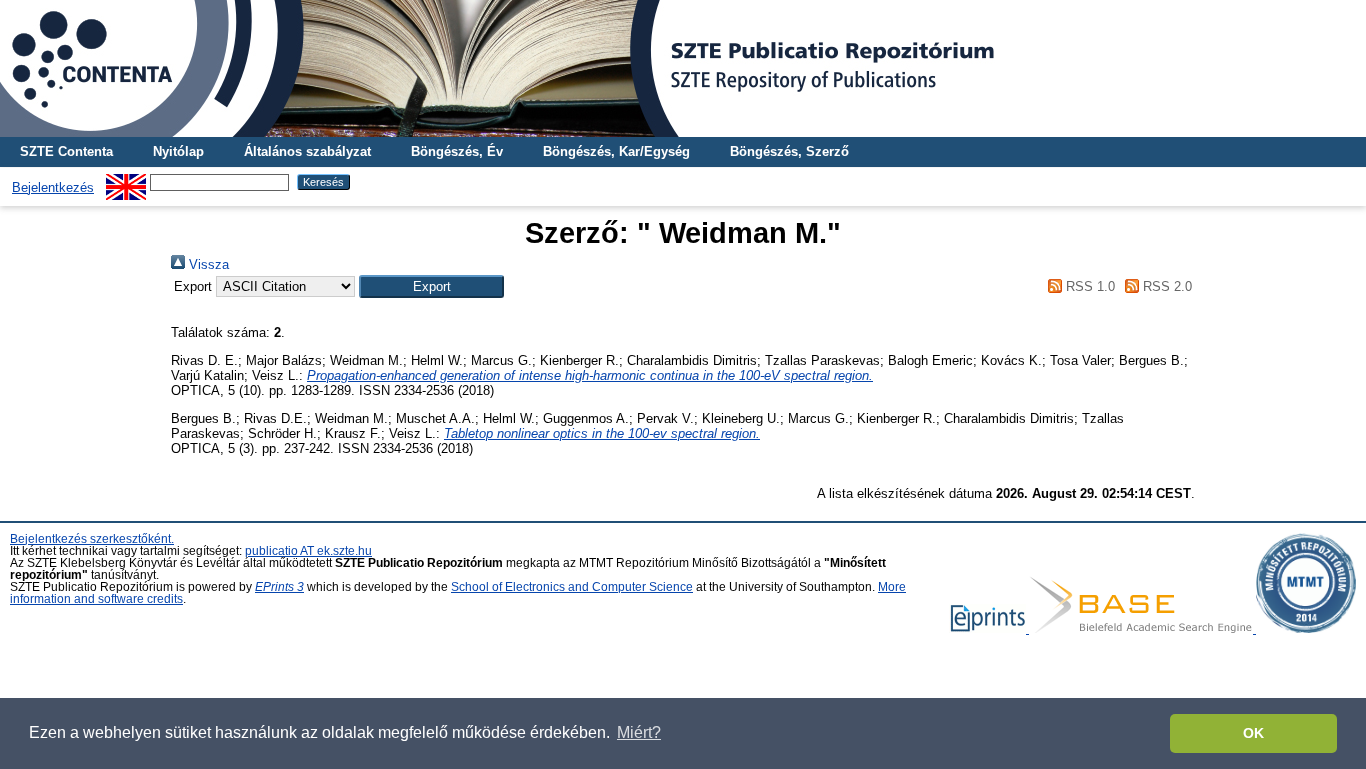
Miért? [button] (639, 732)
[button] (431, 286)
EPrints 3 (279, 587)
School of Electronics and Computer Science (572, 587)
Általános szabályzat (307, 151)
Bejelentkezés (53, 187)
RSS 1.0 (1088, 286)
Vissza (207, 264)
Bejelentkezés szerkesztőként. (92, 539)
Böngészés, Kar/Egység (616, 151)
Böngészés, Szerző (789, 151)
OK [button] (1253, 733)
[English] (126, 181)
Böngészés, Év (457, 151)
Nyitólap (178, 151)
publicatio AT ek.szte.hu (308, 551)
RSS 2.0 (1165, 286)
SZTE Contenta (66, 151)
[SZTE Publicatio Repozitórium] (683, 68)
